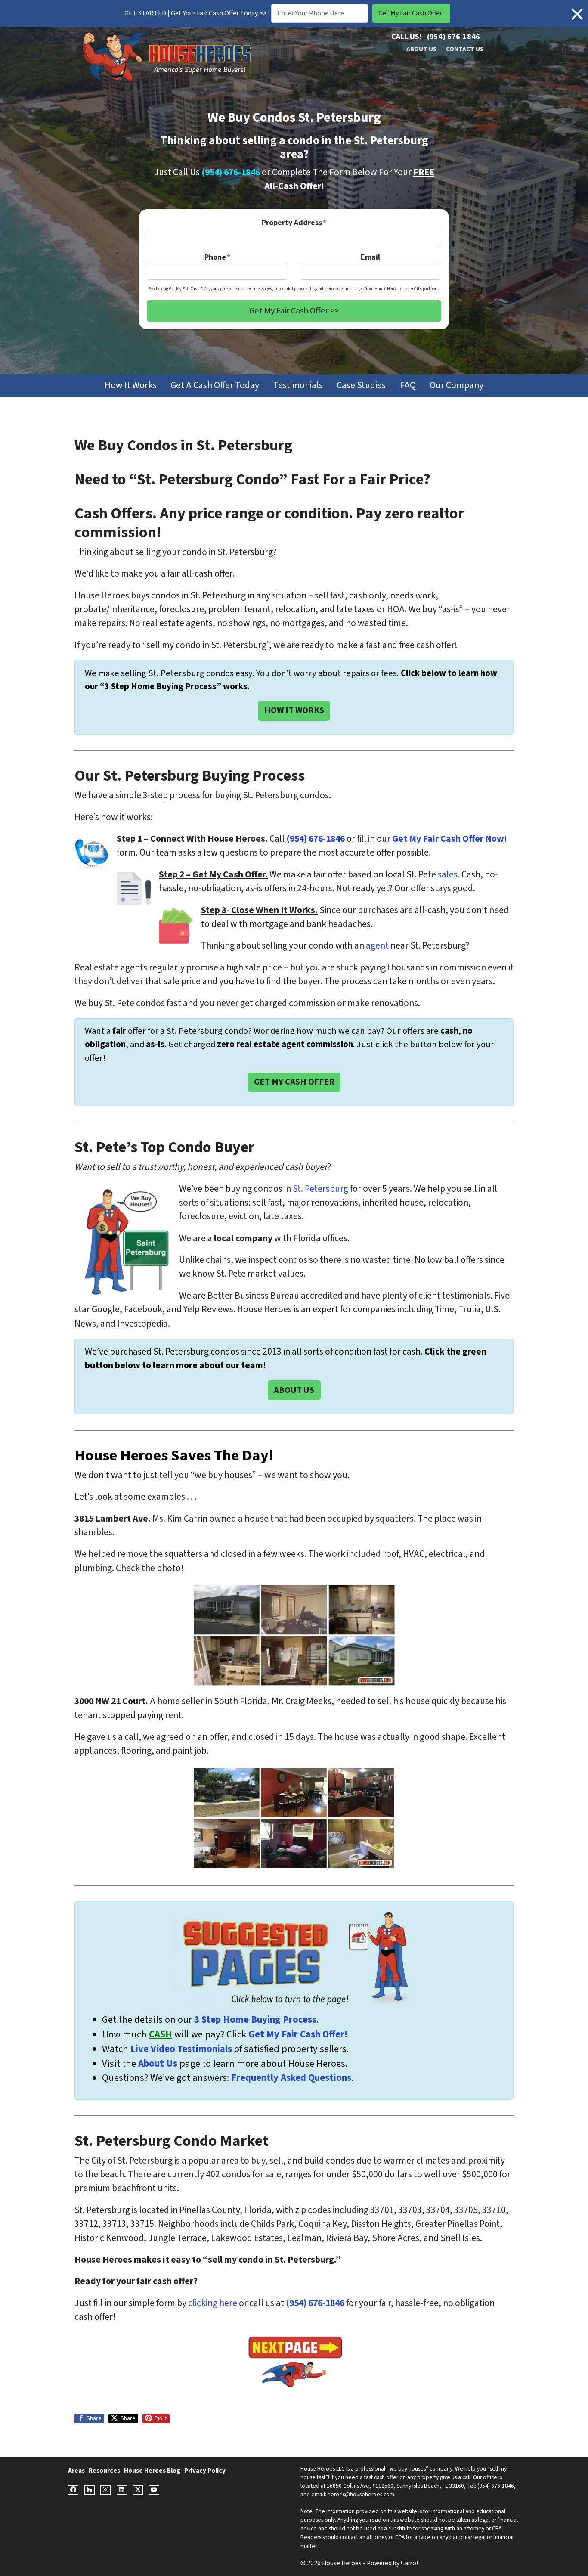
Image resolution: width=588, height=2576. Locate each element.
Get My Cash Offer (294, 1082)
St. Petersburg (320, 1189)
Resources (104, 2471)
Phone (217, 257)
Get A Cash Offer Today (215, 386)
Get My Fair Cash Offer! (298, 2034)
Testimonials (298, 386)
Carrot (410, 2563)
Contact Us (465, 49)
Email (370, 257)
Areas (76, 2471)
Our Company (456, 386)
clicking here (213, 2303)
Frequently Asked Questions (291, 2078)
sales (448, 875)
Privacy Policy (205, 2471)
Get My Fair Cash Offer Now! (450, 839)
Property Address (294, 223)
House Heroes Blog (152, 2471)
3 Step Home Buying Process (255, 2020)
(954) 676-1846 (453, 37)
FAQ (408, 386)
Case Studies (361, 386)
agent (377, 946)
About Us (422, 49)
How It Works (131, 386)
